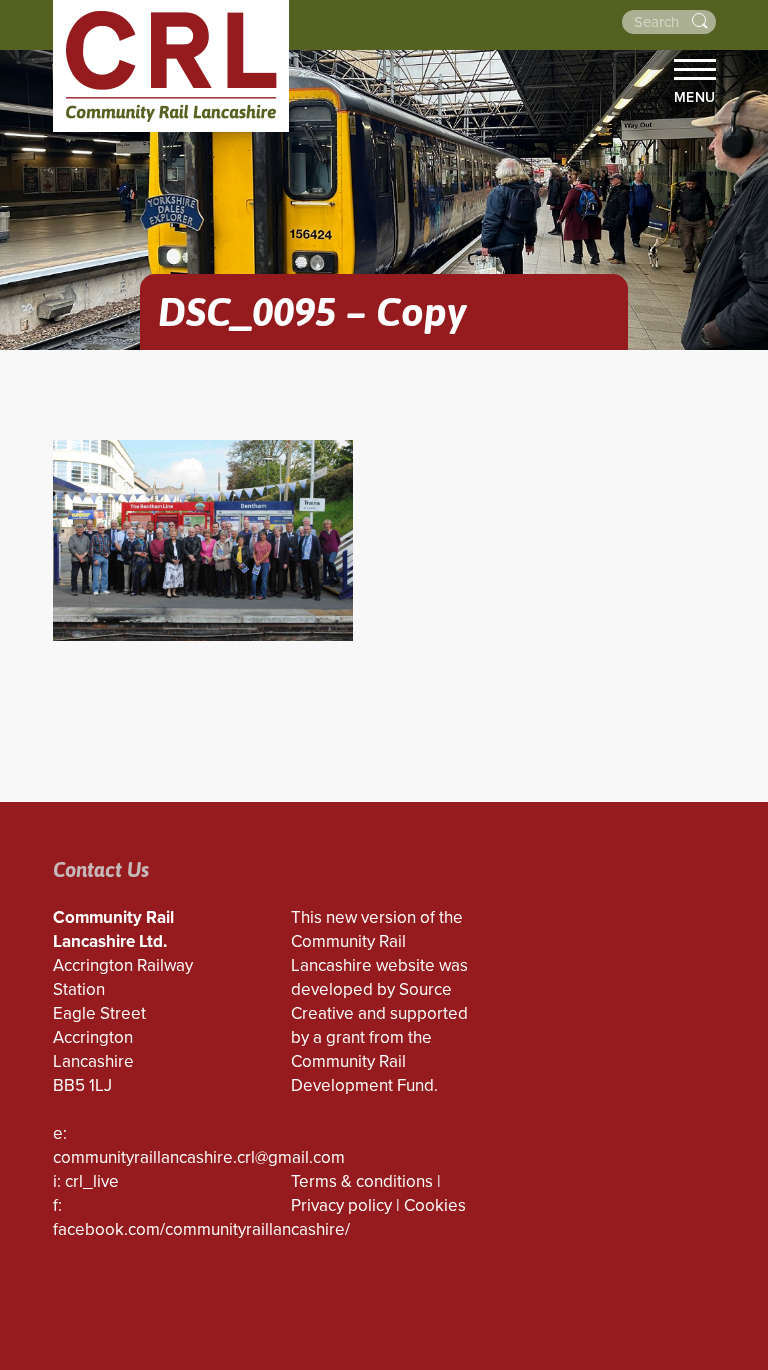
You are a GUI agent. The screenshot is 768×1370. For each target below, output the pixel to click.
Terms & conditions (362, 1181)
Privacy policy (341, 1205)
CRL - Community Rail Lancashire (171, 66)
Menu (695, 97)
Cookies (435, 1205)
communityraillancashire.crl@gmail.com (199, 1157)
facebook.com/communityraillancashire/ (201, 1229)
